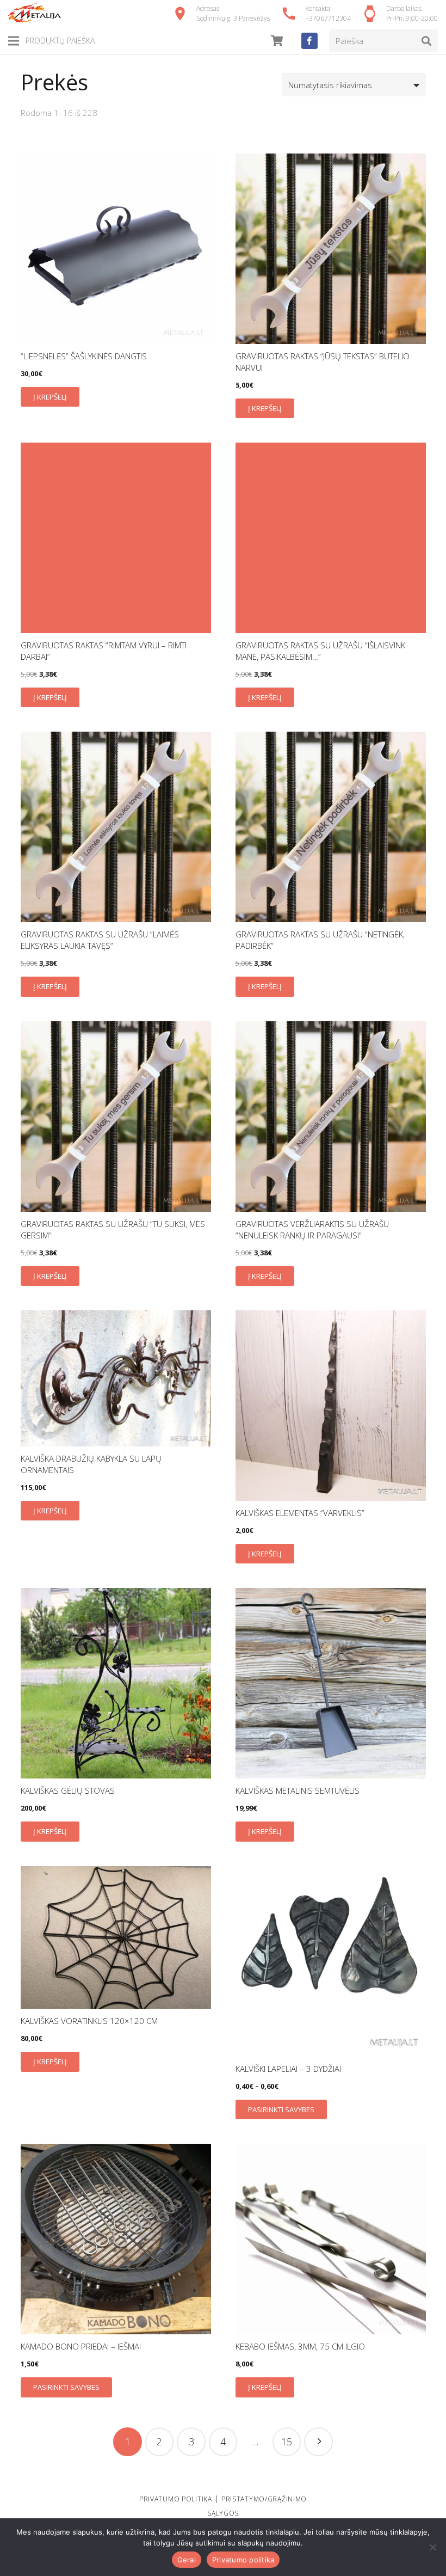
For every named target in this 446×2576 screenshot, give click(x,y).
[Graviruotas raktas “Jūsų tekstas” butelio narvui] (331, 249)
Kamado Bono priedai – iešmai (81, 2346)
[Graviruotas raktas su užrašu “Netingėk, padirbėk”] (331, 827)
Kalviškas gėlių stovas (68, 1790)
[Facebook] (309, 41)
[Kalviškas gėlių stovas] (116, 1683)
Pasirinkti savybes (281, 2109)
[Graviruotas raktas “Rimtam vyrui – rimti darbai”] (116, 538)
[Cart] (277, 41)
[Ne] (432, 2547)
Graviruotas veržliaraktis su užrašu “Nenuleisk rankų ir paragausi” (312, 1229)
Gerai (187, 2560)
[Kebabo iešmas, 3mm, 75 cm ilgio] (331, 2239)
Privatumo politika (243, 2560)
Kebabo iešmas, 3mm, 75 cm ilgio (300, 2346)
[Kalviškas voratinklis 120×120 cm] (116, 1938)
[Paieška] (426, 41)
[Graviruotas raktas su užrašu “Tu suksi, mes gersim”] (116, 1117)
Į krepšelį (50, 397)
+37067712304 (328, 18)
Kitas (318, 2442)
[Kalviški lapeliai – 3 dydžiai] (331, 1961)
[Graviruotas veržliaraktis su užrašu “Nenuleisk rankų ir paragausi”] (331, 1117)
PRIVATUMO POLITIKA (176, 2499)
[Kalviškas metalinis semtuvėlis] (331, 1683)
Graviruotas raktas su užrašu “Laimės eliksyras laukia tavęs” (100, 940)
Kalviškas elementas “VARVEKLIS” (300, 1513)
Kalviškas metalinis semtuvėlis (298, 1790)
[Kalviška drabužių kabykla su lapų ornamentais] (116, 1378)
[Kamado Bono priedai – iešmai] (116, 2239)
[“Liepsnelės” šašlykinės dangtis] (116, 249)
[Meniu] (14, 41)
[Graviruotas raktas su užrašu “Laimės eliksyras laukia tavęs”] (116, 827)
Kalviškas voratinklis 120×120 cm (89, 2021)
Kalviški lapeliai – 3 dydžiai (288, 2069)
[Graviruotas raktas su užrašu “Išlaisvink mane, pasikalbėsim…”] (331, 538)
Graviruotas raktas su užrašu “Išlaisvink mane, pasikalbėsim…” (320, 651)
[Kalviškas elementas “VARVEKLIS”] (331, 1406)
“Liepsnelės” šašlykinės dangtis (84, 356)
